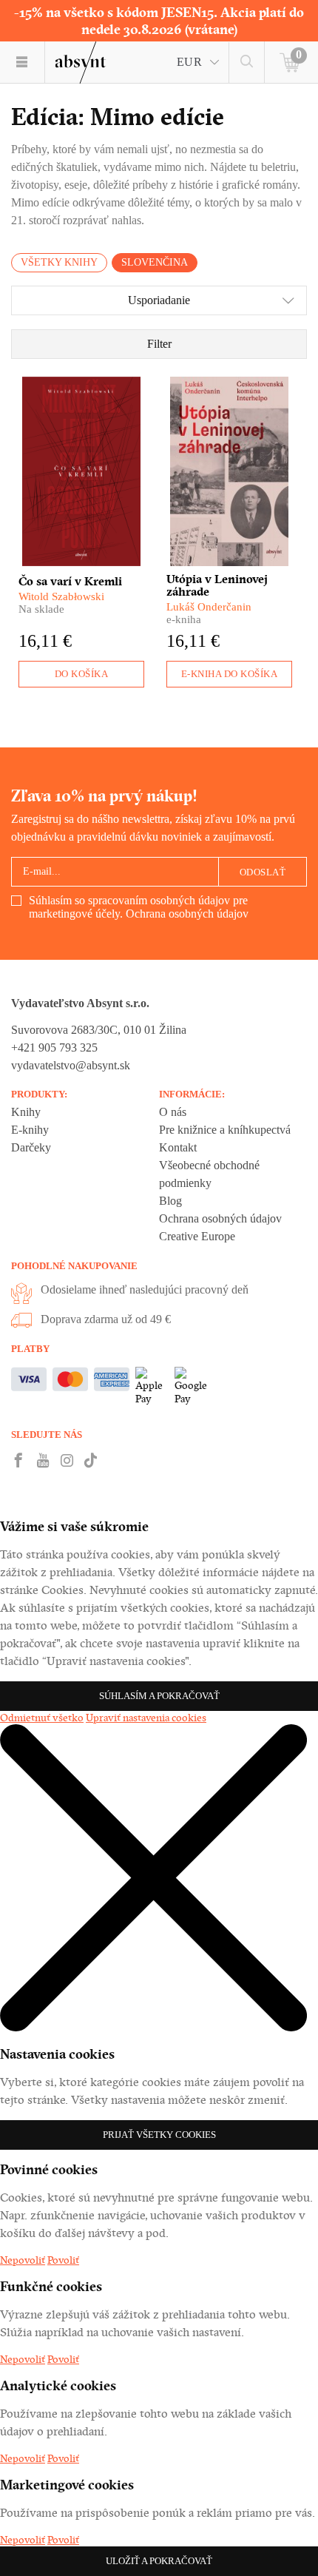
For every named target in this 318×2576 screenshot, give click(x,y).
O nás (173, 1112)
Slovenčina (155, 262)
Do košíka (82, 674)
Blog (170, 1201)
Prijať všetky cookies (159, 2135)
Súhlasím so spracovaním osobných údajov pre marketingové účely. (139, 907)
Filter (159, 344)
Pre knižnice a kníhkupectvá (225, 1130)
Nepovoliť (23, 2260)
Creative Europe (197, 1236)
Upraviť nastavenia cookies (146, 1718)
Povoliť (63, 2260)
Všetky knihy (59, 262)
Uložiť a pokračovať (159, 2561)
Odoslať (263, 872)
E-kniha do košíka (230, 674)
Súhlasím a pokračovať (159, 1696)
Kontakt (178, 1147)
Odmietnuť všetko (42, 1718)
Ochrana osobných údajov (187, 914)
